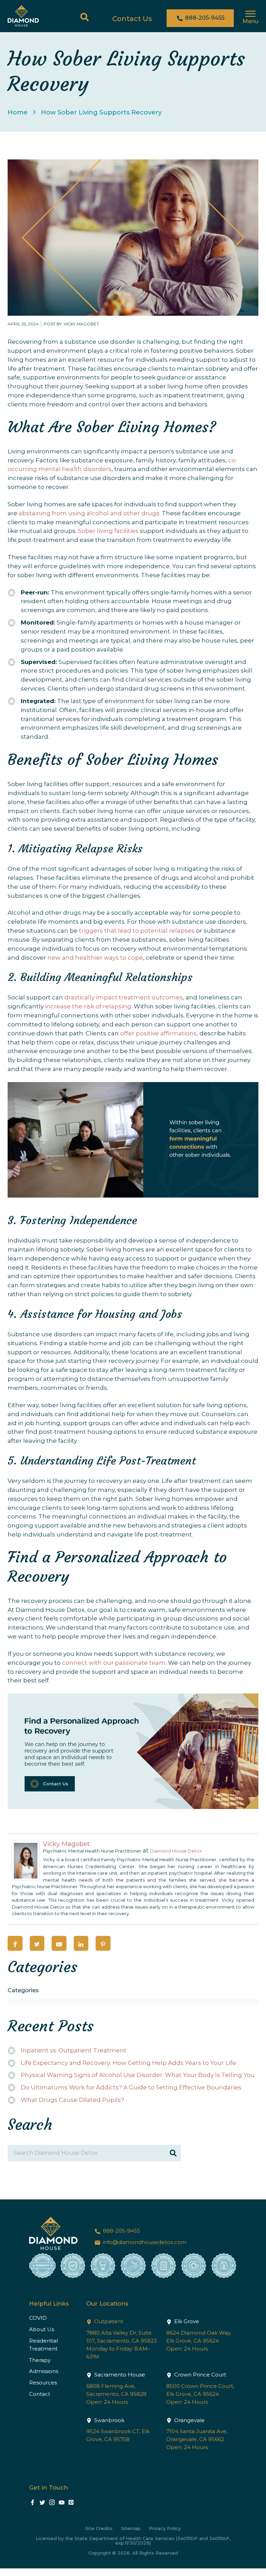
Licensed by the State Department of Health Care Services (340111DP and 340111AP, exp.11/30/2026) (133, 2541)
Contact (40, 2394)
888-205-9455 (204, 18)
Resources (43, 2383)
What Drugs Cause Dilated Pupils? (72, 2100)
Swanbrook (109, 2420)
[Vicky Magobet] (26, 1878)
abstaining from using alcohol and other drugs (89, 513)
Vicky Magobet (66, 1844)
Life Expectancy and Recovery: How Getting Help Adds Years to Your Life (128, 2063)
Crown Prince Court (199, 2375)
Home (18, 112)
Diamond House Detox (176, 1851)
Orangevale (189, 2420)
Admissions (44, 2371)
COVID (38, 2318)
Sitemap (131, 2528)
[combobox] (133, 2002)
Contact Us (132, 19)
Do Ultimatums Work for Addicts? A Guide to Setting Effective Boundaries (131, 2087)
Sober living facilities (108, 531)
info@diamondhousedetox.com (144, 2242)
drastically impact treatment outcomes (124, 997)
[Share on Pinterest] (103, 1943)
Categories (23, 1990)
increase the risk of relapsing (88, 1006)
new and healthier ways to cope (95, 958)
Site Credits (99, 2528)
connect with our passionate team (114, 1663)
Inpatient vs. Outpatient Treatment (74, 2050)
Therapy (40, 2360)
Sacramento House (119, 2375)
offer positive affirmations (158, 1033)
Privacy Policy (165, 2528)
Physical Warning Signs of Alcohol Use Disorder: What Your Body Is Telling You (138, 2075)
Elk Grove (186, 2321)
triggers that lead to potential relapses (137, 931)
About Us (42, 2329)
